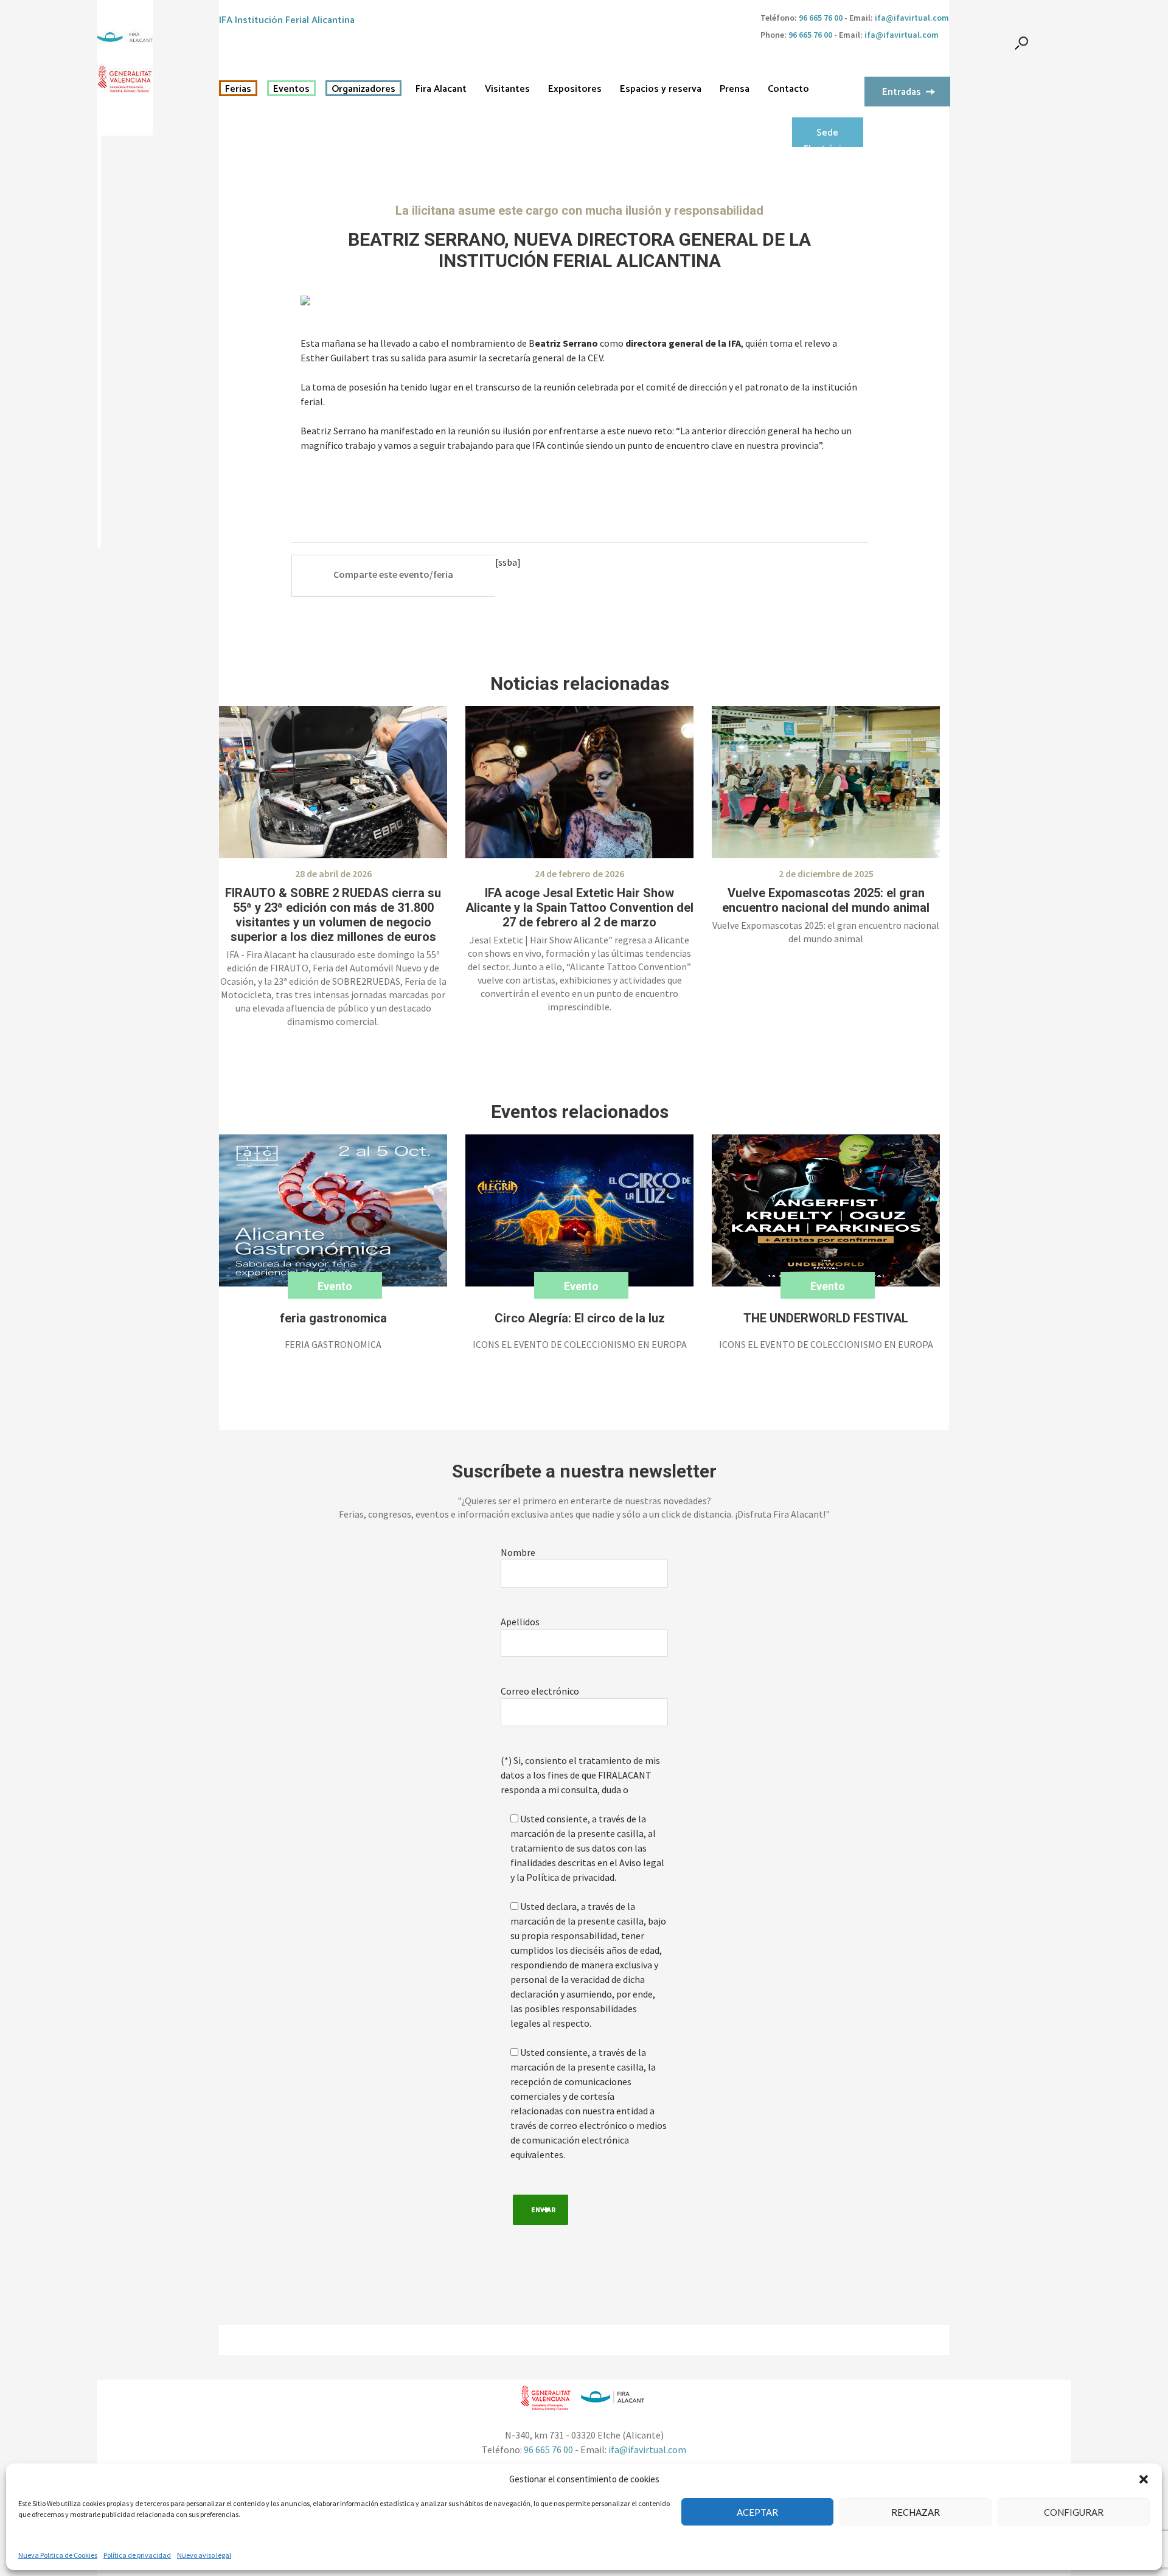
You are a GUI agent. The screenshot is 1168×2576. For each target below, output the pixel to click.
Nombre (518, 1552)
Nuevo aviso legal (204, 2555)
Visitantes (507, 89)
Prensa (735, 89)
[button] (1144, 2479)
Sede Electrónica (827, 136)
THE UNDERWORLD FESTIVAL (826, 1318)
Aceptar (757, 2512)
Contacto (788, 89)
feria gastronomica (333, 1318)
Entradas (902, 92)
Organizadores (363, 89)
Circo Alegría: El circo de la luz (580, 1318)
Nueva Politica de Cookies (58, 2555)
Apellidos (520, 1622)
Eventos (291, 89)
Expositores (575, 89)
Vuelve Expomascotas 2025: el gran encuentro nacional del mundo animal (826, 900)
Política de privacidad (137, 2555)
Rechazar (916, 2512)
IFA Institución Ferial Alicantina (287, 20)
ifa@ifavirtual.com (912, 18)
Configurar (1074, 2512)
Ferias (238, 89)
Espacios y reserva (661, 89)
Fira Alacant (441, 89)
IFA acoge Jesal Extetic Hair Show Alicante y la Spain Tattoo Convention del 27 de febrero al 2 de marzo (579, 908)
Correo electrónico (540, 1691)
